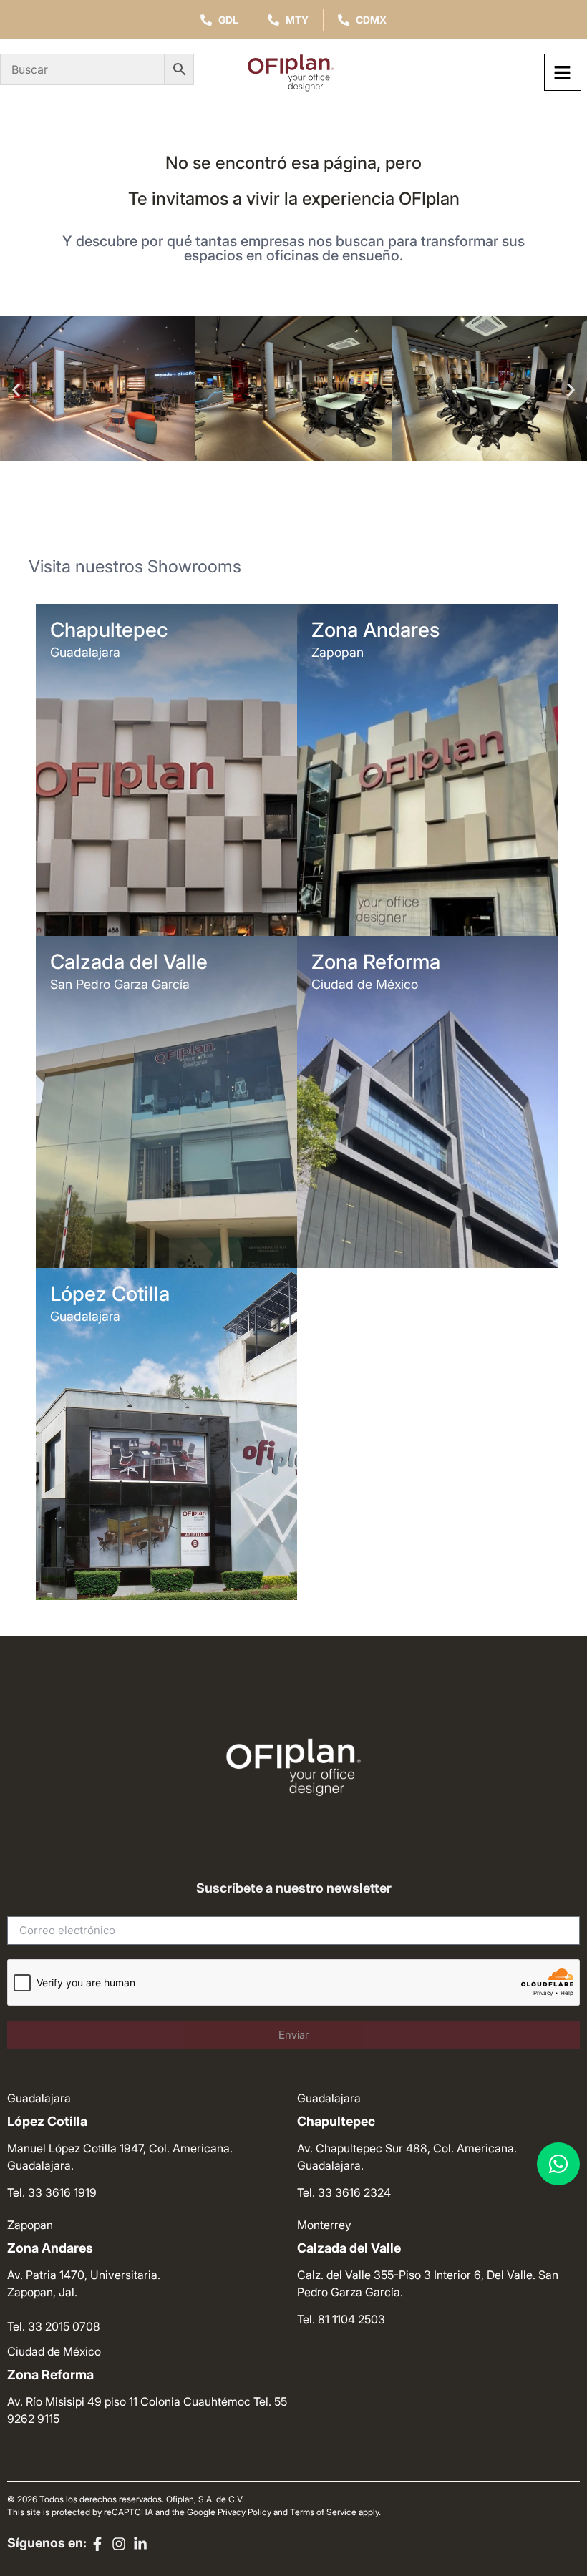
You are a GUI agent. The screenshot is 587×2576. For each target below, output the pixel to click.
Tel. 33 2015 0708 (54, 2326)
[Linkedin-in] (140, 2544)
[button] (16, 390)
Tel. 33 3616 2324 (344, 2192)
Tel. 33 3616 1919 (52, 2192)
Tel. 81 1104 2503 (341, 2319)
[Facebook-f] (97, 2544)
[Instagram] (119, 2544)
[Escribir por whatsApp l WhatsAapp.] (558, 2164)
